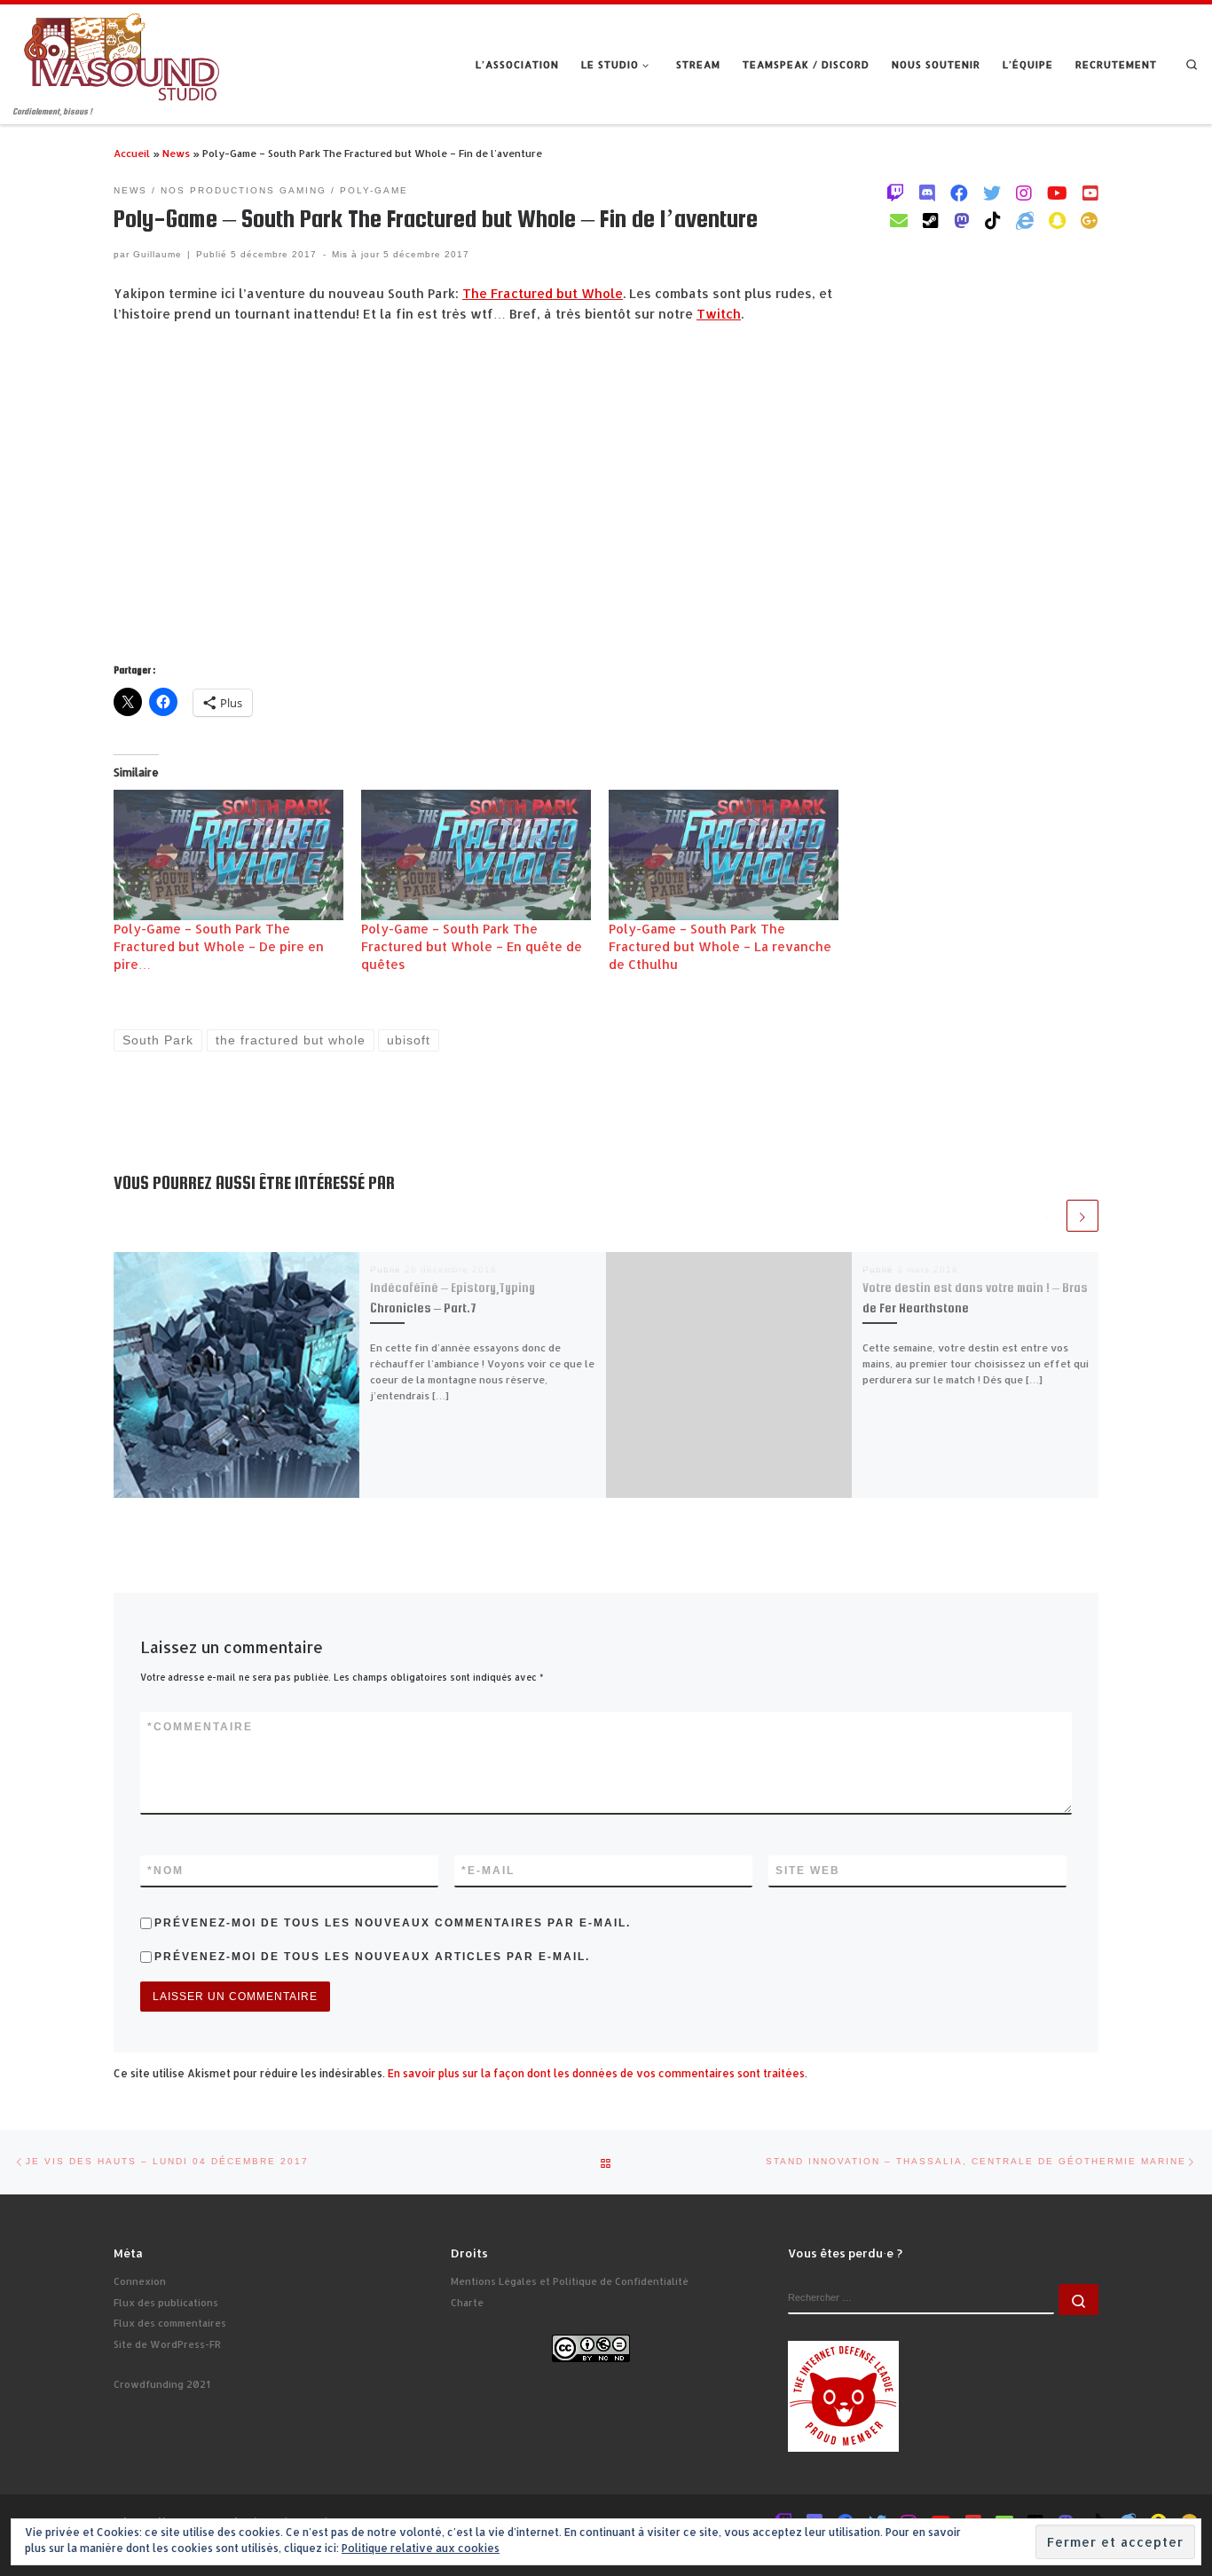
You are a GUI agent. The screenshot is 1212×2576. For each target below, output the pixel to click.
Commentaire (200, 1727)
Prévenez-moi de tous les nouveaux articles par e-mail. (372, 1957)
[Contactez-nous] (899, 220)
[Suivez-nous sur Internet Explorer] (1025, 220)
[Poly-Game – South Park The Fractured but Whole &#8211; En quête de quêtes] (476, 855)
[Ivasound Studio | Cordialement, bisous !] (122, 55)
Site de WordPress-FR (167, 2344)
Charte (467, 2303)
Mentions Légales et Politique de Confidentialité (570, 2281)
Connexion (140, 2281)
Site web (808, 1871)
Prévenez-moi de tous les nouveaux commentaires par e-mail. (393, 1923)
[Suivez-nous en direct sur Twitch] (895, 193)
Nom (165, 1871)
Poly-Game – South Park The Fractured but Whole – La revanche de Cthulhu (720, 946)
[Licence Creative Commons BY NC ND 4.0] (591, 2347)
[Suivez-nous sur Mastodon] (962, 220)
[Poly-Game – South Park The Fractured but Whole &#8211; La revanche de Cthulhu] (724, 855)
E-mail (488, 1871)
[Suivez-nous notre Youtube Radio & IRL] (1090, 193)
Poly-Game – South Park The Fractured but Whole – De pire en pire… (219, 946)
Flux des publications (166, 2303)
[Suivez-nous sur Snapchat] (1057, 220)
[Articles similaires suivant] (1082, 1216)
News (176, 153)
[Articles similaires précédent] (1048, 1216)
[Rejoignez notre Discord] (927, 193)
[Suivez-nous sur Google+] (1090, 220)
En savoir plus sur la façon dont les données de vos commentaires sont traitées (596, 2073)
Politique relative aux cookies (421, 2548)
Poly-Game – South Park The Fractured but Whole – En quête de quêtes (472, 946)
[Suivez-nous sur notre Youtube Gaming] (1057, 193)
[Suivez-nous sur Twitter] (992, 193)
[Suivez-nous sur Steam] (931, 220)
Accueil (132, 153)
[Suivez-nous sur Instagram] (1024, 193)
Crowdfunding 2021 (162, 2384)
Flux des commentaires (170, 2323)
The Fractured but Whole (543, 293)
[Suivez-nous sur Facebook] (959, 193)
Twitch (719, 314)
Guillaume (157, 254)
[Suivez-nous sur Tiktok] (993, 220)
